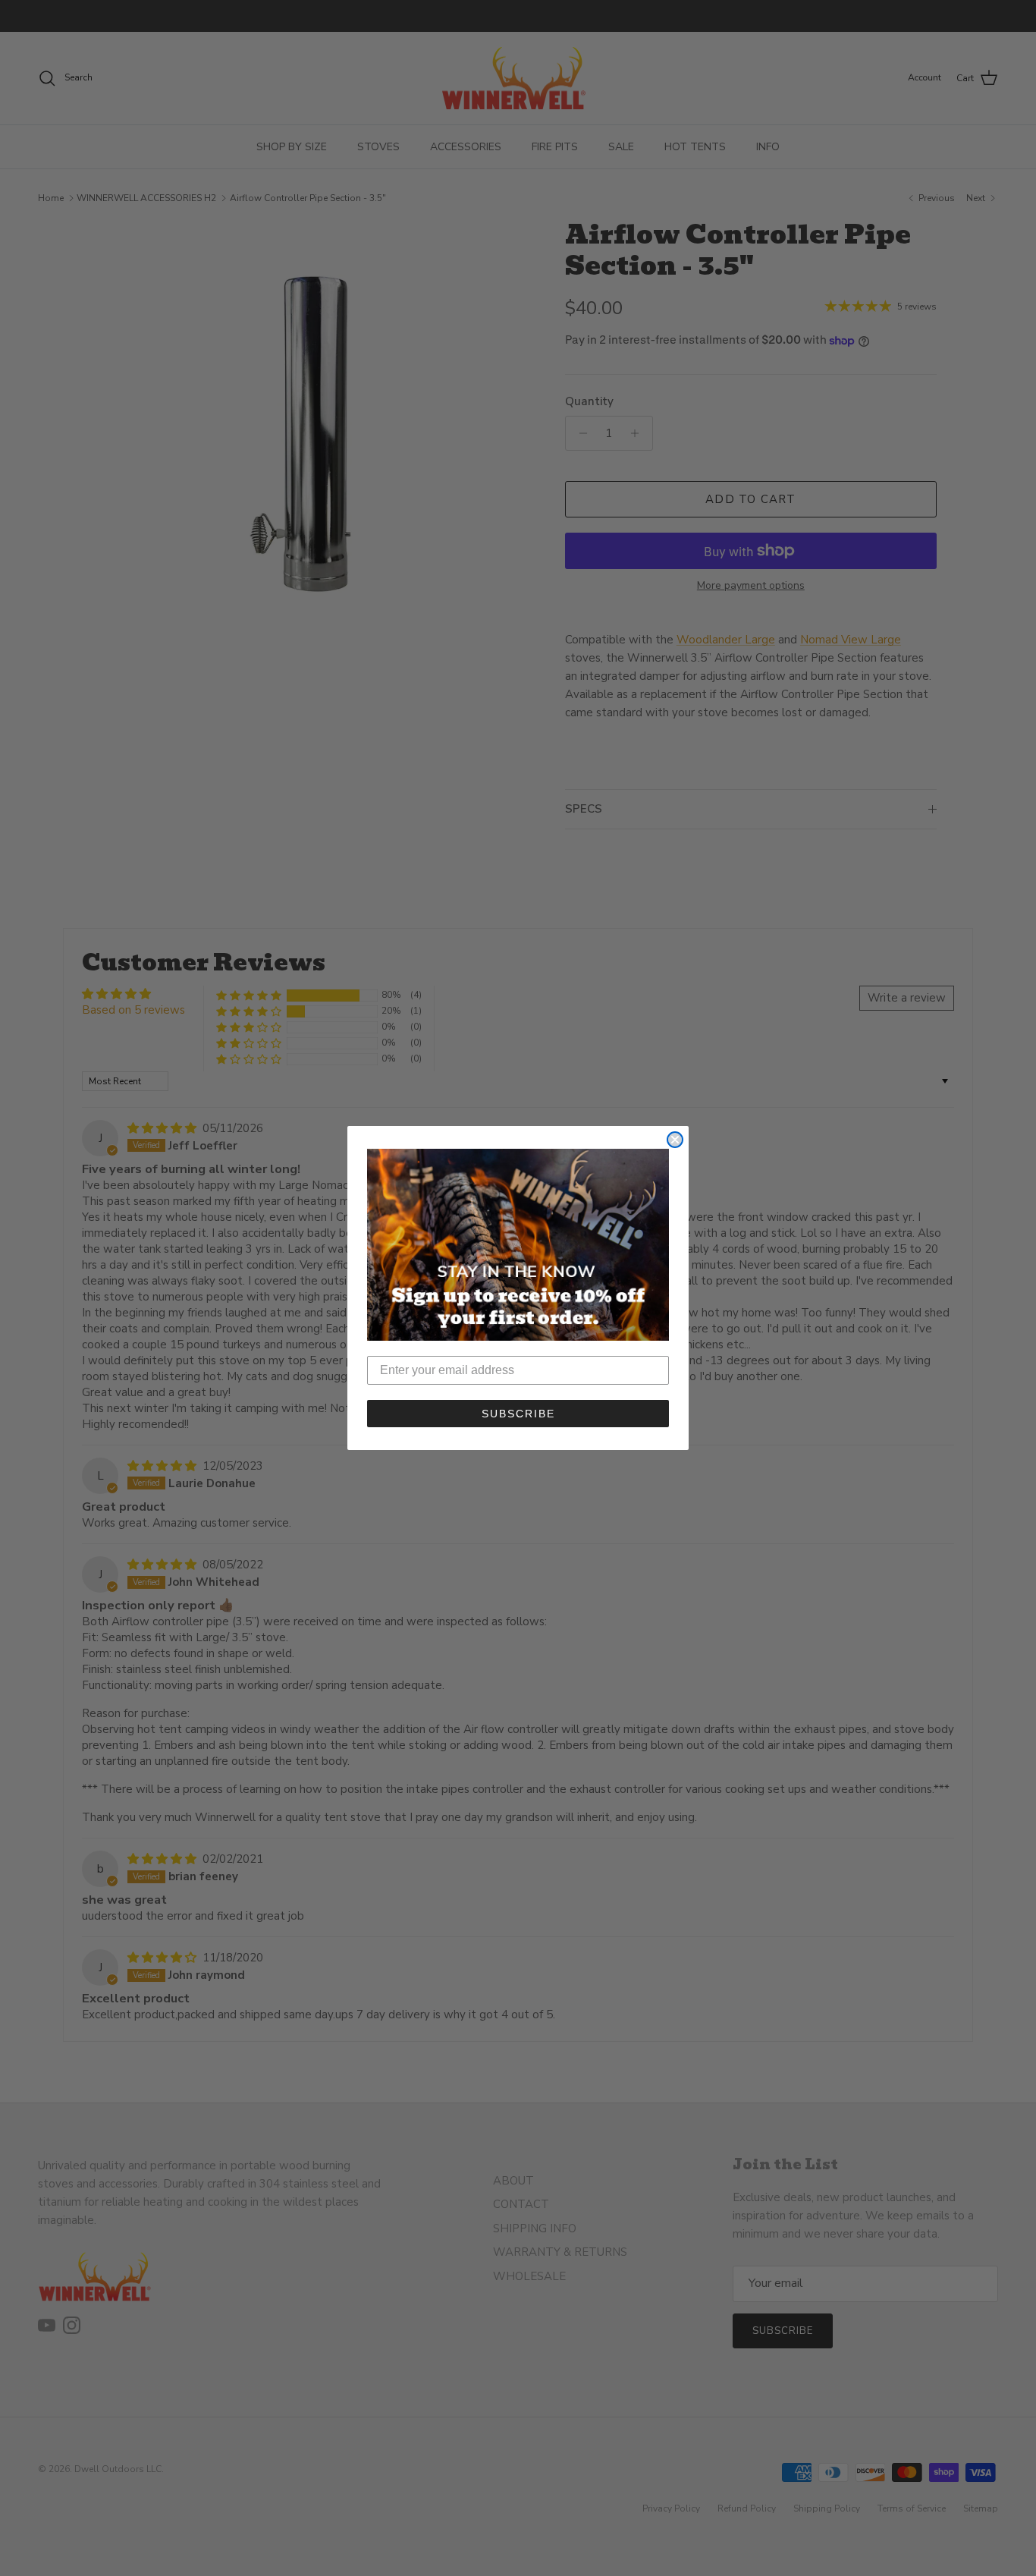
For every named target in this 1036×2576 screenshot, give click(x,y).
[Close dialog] (675, 1140)
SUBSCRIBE (518, 1414)
